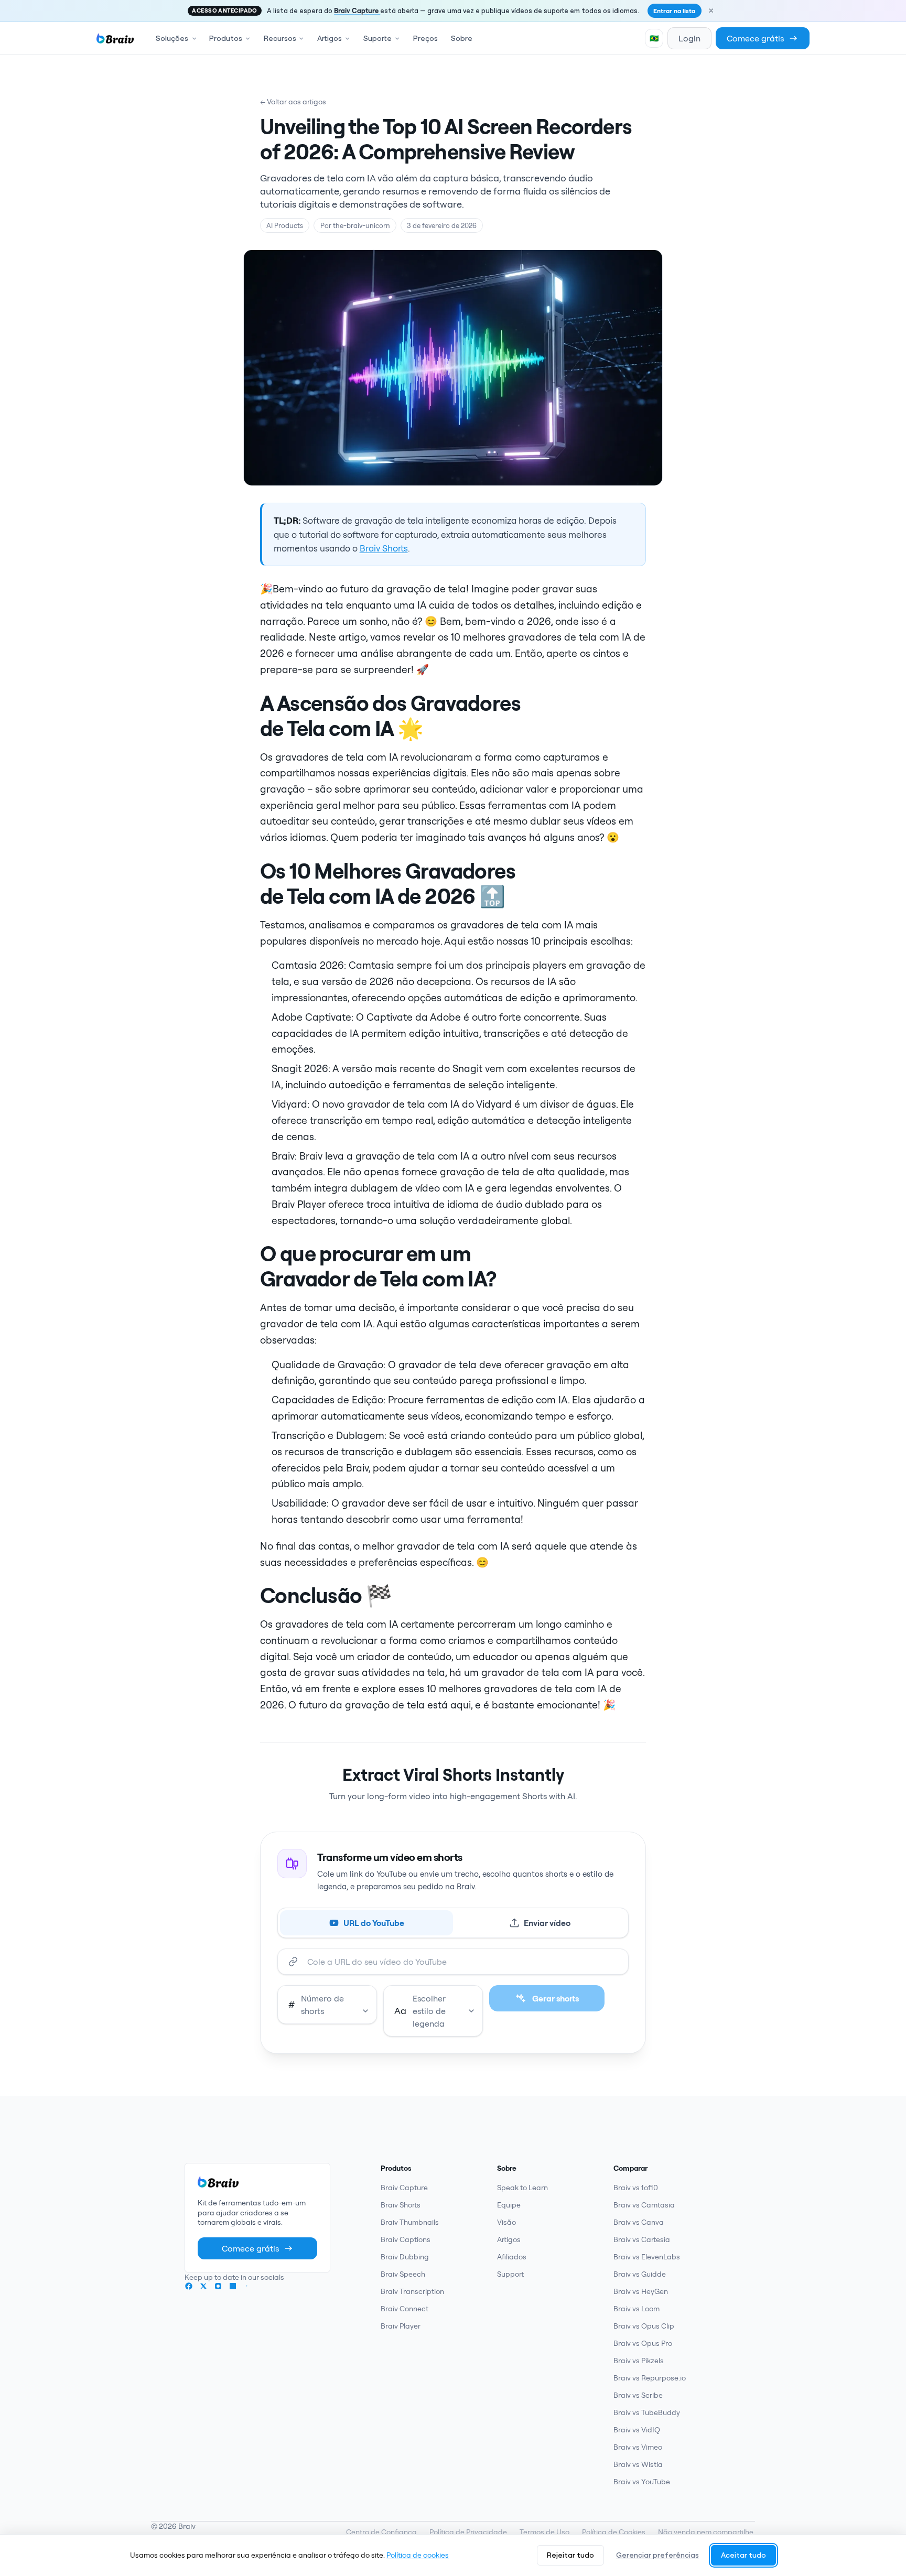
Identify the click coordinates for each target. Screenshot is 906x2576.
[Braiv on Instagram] (218, 2286)
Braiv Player (401, 2326)
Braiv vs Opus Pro (643, 2343)
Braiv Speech (403, 2274)
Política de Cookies (614, 2532)
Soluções (172, 38)
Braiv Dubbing (405, 2257)
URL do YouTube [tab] (374, 1923)
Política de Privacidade (468, 2532)
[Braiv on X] (203, 2286)
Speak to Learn (522, 2188)
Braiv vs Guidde (640, 2274)
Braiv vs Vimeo (638, 2447)
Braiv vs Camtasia (644, 2205)
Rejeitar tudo (570, 2555)
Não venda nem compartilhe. (707, 2532)
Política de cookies (418, 2555)
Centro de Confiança (381, 2532)
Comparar (630, 2168)
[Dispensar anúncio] (711, 10)
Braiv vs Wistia (638, 2464)
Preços (425, 38)
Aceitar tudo (743, 2555)
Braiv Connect (405, 2309)
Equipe (509, 2205)
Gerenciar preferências (657, 2555)
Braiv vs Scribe (638, 2395)
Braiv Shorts (384, 548)
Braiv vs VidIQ (637, 2430)
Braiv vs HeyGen (641, 2291)
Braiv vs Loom (637, 2309)
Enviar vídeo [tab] (547, 1923)
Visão (506, 2222)
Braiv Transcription (412, 2291)
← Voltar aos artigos (293, 102)
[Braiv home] (115, 38)
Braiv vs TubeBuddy (647, 2412)
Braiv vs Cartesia (642, 2239)
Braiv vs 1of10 (636, 2188)
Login (689, 38)
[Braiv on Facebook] (189, 2286)
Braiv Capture (357, 10)
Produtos (396, 2168)
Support (510, 2274)
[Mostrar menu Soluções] (196, 38)
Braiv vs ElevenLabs (647, 2257)
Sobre (462, 38)
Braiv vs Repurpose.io (650, 2378)
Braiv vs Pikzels (639, 2361)
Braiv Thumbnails (410, 2222)
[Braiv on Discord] (247, 2286)
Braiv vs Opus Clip (644, 2326)
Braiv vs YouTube (642, 2482)
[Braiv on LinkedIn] (233, 2286)
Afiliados (512, 2257)
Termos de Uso (544, 2532)
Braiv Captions (406, 2239)
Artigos (509, 2239)
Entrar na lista (674, 11)
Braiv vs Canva (639, 2222)
